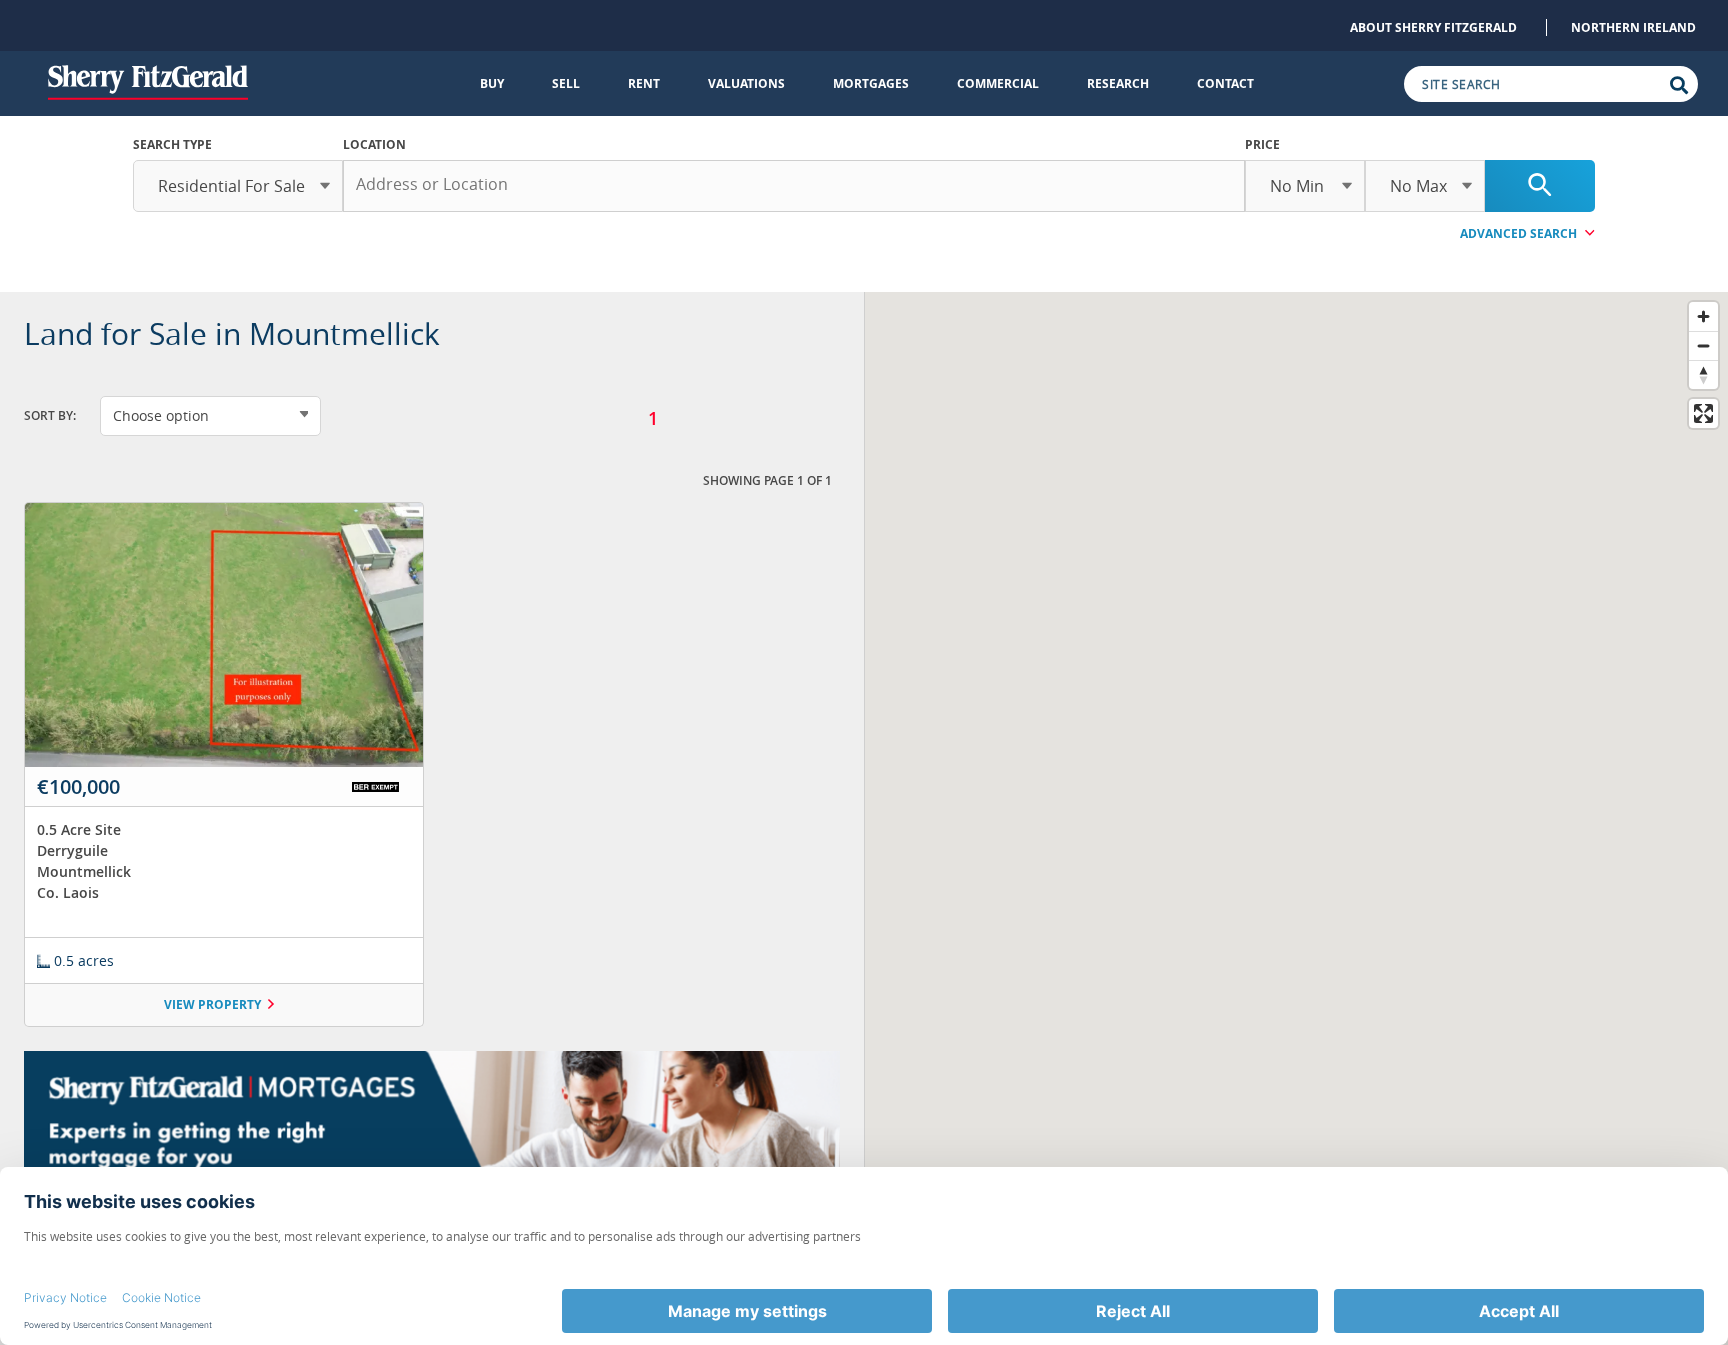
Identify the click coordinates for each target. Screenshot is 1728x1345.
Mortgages (871, 83)
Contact (1225, 83)
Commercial (998, 83)
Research (1118, 83)
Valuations (746, 83)
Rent (644, 83)
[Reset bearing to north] (1703, 374)
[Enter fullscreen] (1703, 413)
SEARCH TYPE (172, 144)
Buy (492, 83)
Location (374, 144)
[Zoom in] (1703, 316)
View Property (212, 1004)
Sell (566, 83)
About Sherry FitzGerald (1433, 27)
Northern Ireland (1633, 27)
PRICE (1262, 144)
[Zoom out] (1703, 345)
